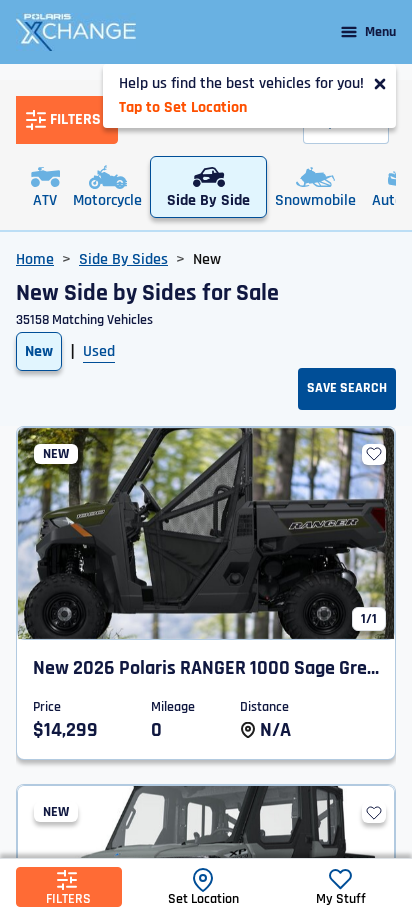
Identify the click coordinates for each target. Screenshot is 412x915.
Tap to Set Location (183, 107)
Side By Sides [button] (123, 259)
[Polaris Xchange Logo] (76, 32)
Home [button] (35, 259)
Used (99, 351)
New (39, 351)
